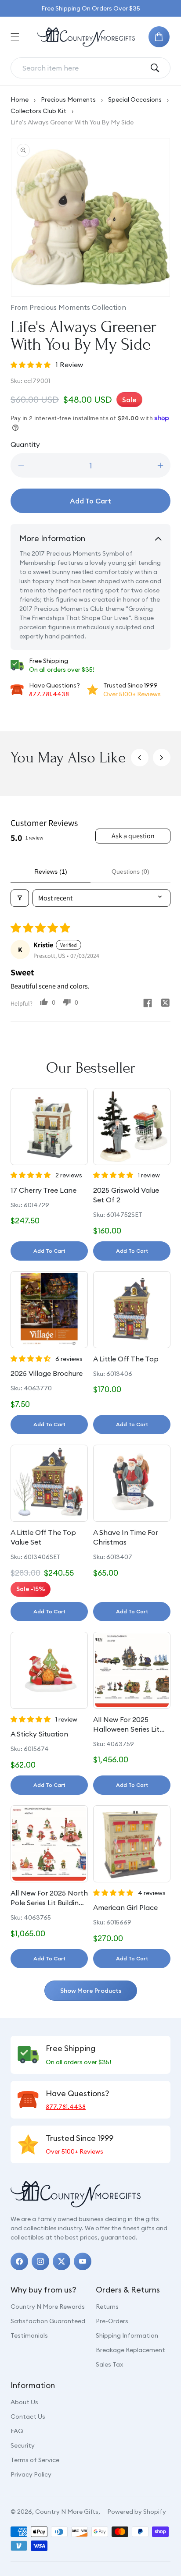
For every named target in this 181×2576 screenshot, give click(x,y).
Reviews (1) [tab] (51, 872)
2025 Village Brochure (47, 1373)
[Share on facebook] (148, 1004)
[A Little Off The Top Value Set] (49, 1483)
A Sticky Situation (39, 1734)
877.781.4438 (49, 694)
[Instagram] (40, 2261)
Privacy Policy (31, 2474)
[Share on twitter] (165, 1004)
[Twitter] (62, 2261)
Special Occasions (135, 99)
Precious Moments (68, 99)
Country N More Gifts (67, 2512)
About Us (24, 2402)
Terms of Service (35, 2460)
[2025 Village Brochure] (49, 1310)
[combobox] (83, 68)
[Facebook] (19, 2261)
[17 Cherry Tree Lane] (49, 1127)
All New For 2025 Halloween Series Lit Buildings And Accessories (126, 1725)
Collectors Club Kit (38, 111)
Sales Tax (109, 2364)
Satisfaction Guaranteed (48, 2321)
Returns (107, 2307)
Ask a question (133, 836)
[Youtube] (83, 2261)
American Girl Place (125, 1907)
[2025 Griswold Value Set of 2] (132, 1127)
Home (20, 99)
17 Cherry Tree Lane (43, 1190)
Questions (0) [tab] (130, 872)
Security (23, 2445)
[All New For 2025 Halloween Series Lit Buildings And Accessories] (132, 1670)
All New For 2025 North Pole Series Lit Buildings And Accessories (49, 1898)
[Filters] (20, 898)
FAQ (17, 2431)
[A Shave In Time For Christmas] (132, 1483)
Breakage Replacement (130, 2350)
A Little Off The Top (126, 1359)
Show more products (91, 1991)
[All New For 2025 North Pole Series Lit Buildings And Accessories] (49, 1844)
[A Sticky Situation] (49, 1670)
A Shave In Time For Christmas (126, 1537)
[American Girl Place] (132, 1844)
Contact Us (28, 2417)
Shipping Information (127, 2335)
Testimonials (29, 2335)
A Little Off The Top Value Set (43, 1537)
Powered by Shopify (137, 2512)
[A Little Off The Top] (132, 1310)
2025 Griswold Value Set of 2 (126, 1195)
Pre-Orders (112, 2321)
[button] (15, 37)
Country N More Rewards (48, 2307)
